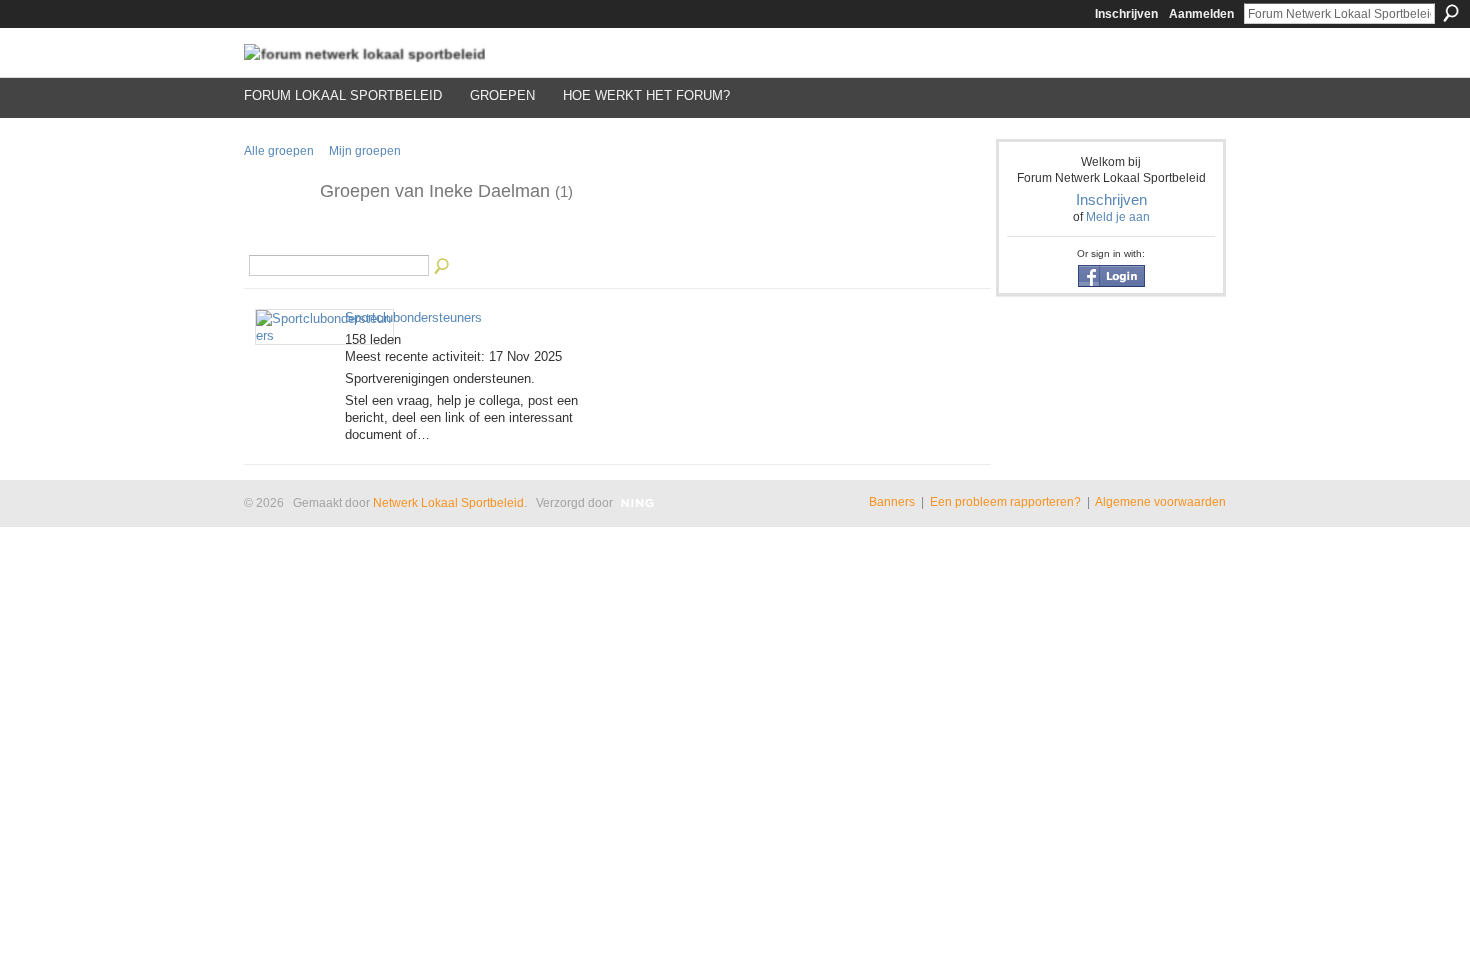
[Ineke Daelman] (276, 237)
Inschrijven (1126, 14)
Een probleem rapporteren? (1005, 502)
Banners (892, 502)
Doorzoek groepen (443, 267)
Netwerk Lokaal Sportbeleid (448, 503)
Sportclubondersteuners (413, 317)
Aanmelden (1201, 14)
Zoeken (1451, 13)
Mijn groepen (365, 151)
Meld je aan (1118, 217)
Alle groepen (279, 151)
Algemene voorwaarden (1160, 502)
